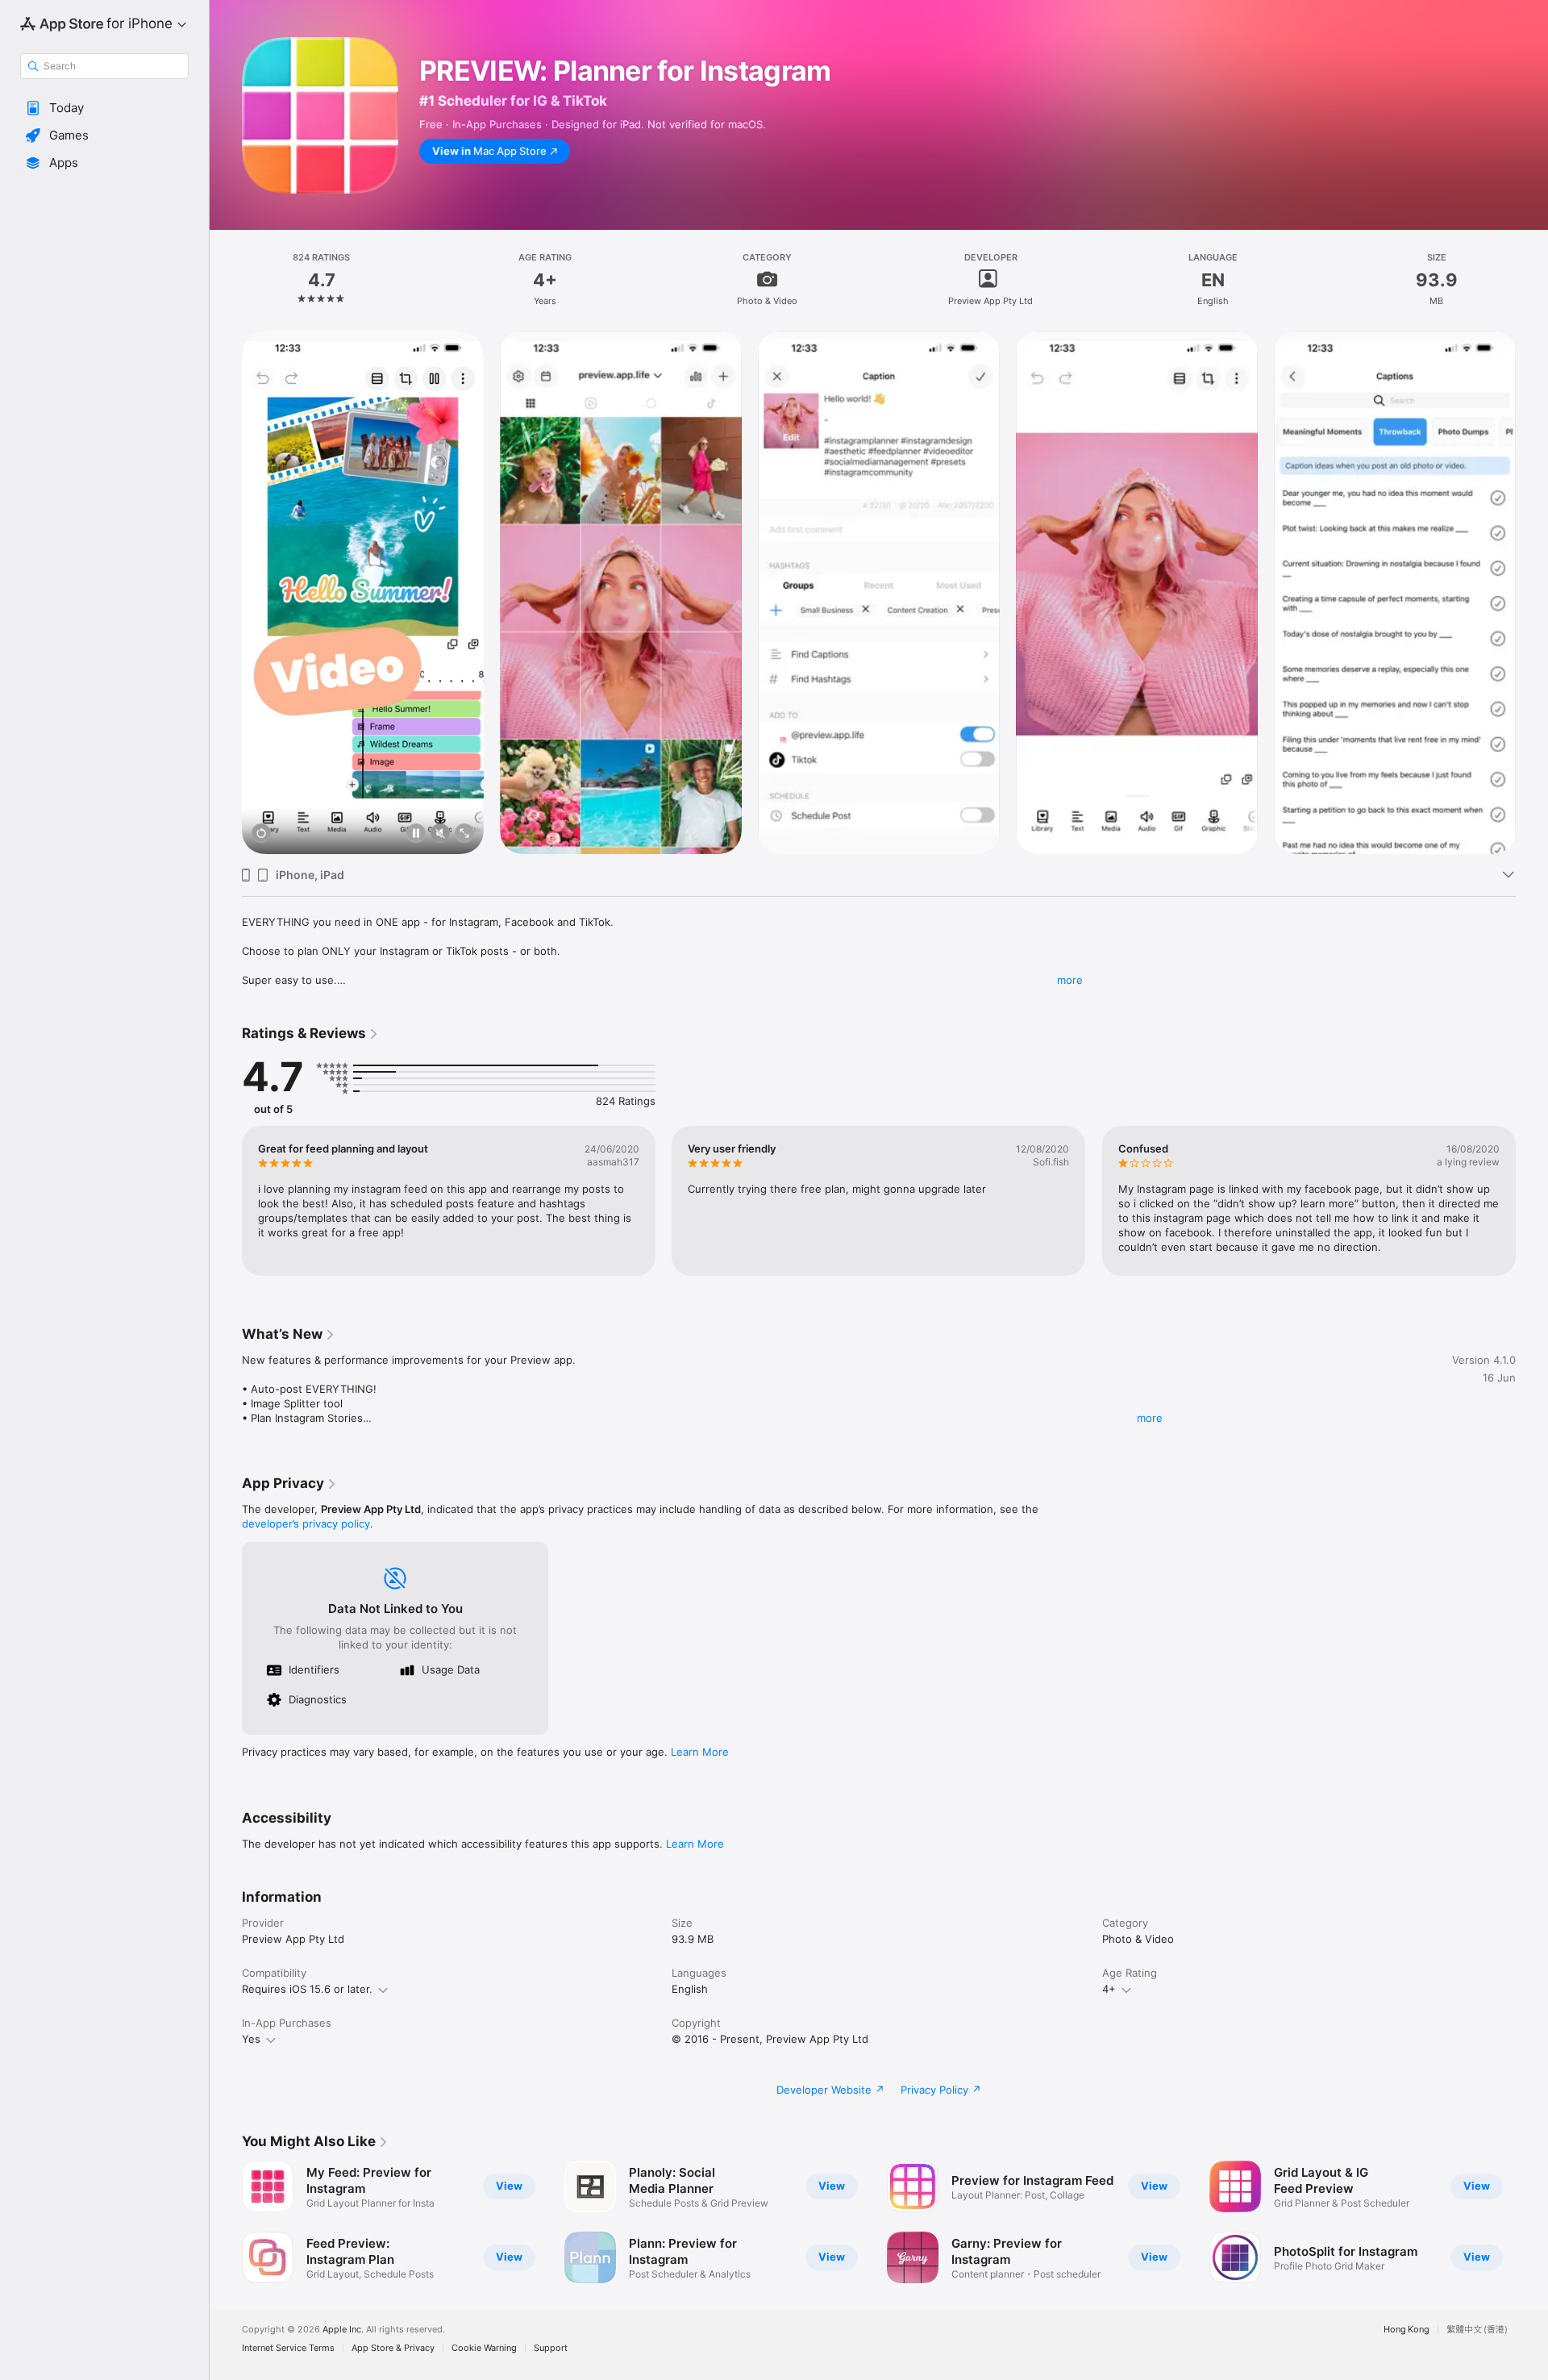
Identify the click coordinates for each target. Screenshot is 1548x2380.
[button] (104, 108)
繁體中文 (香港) (1477, 2330)
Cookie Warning (484, 2348)
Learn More (700, 1752)
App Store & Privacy (393, 2348)
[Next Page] (1532, 593)
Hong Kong (1407, 2330)
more (1070, 980)
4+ (1109, 1989)
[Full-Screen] (464, 834)
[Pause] (416, 834)
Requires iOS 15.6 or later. (307, 1989)
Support (551, 2348)
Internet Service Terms (288, 2348)
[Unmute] (440, 834)
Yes (251, 2039)
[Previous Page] (226, 593)
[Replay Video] (261, 834)
